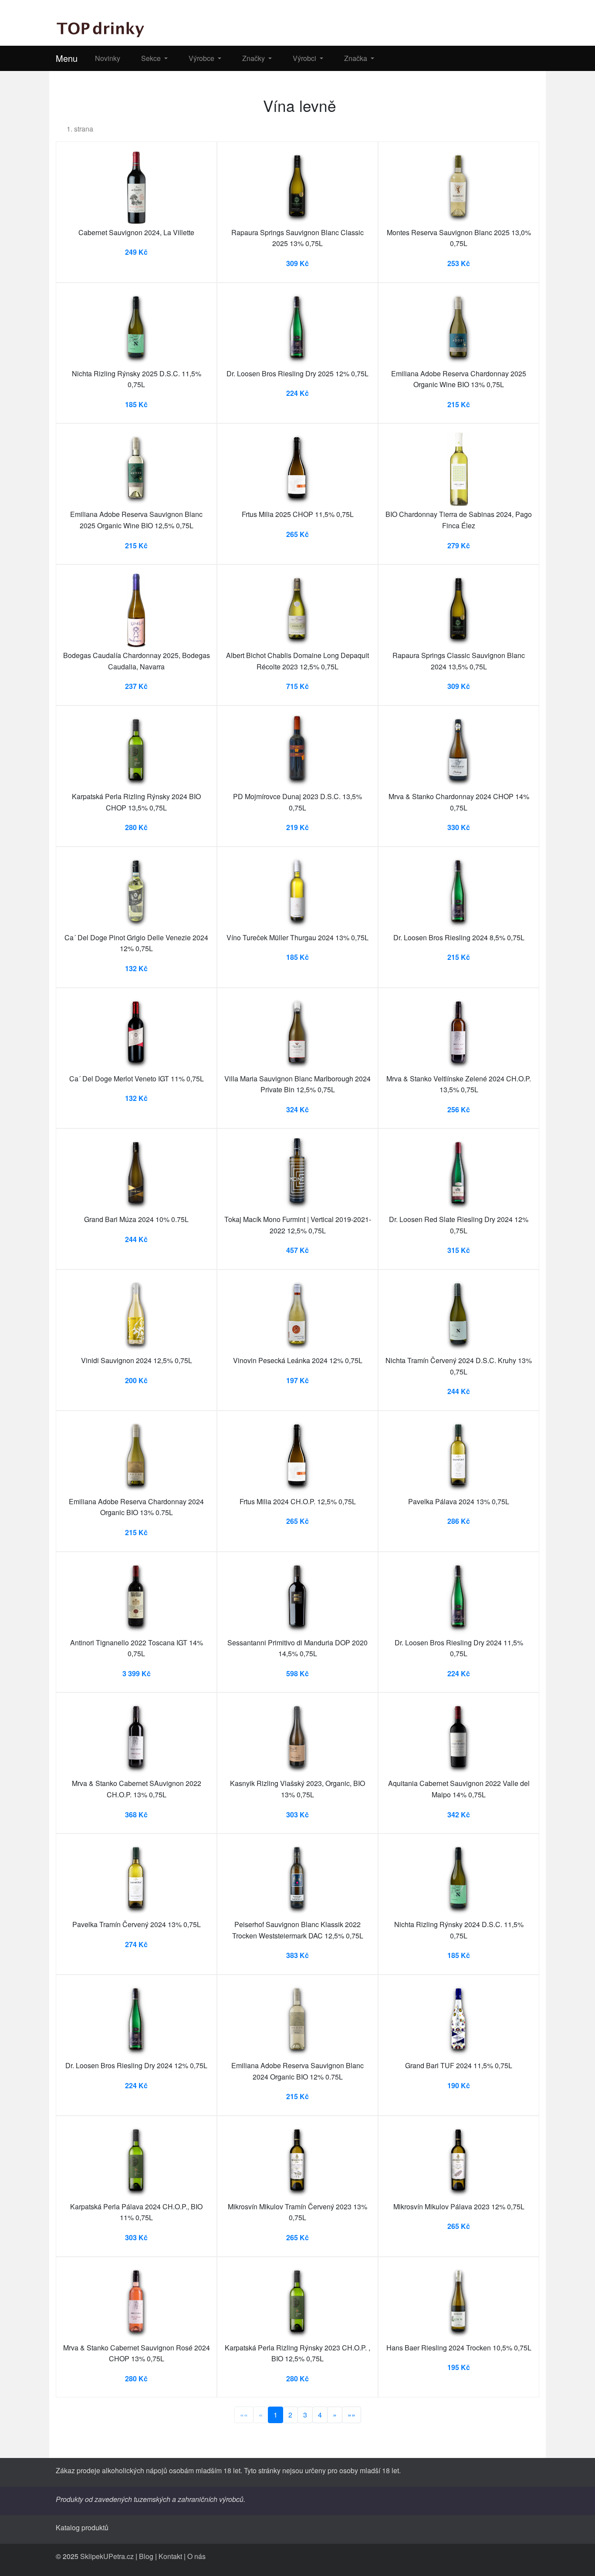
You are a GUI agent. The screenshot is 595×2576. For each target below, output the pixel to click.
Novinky (108, 58)
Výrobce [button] (202, 58)
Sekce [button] (152, 58)
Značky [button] (254, 58)
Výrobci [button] (305, 58)
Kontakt (170, 2556)
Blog (146, 2556)
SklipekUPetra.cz (107, 2556)
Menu (67, 58)
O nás (196, 2556)
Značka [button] (357, 58)
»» (352, 2415)
